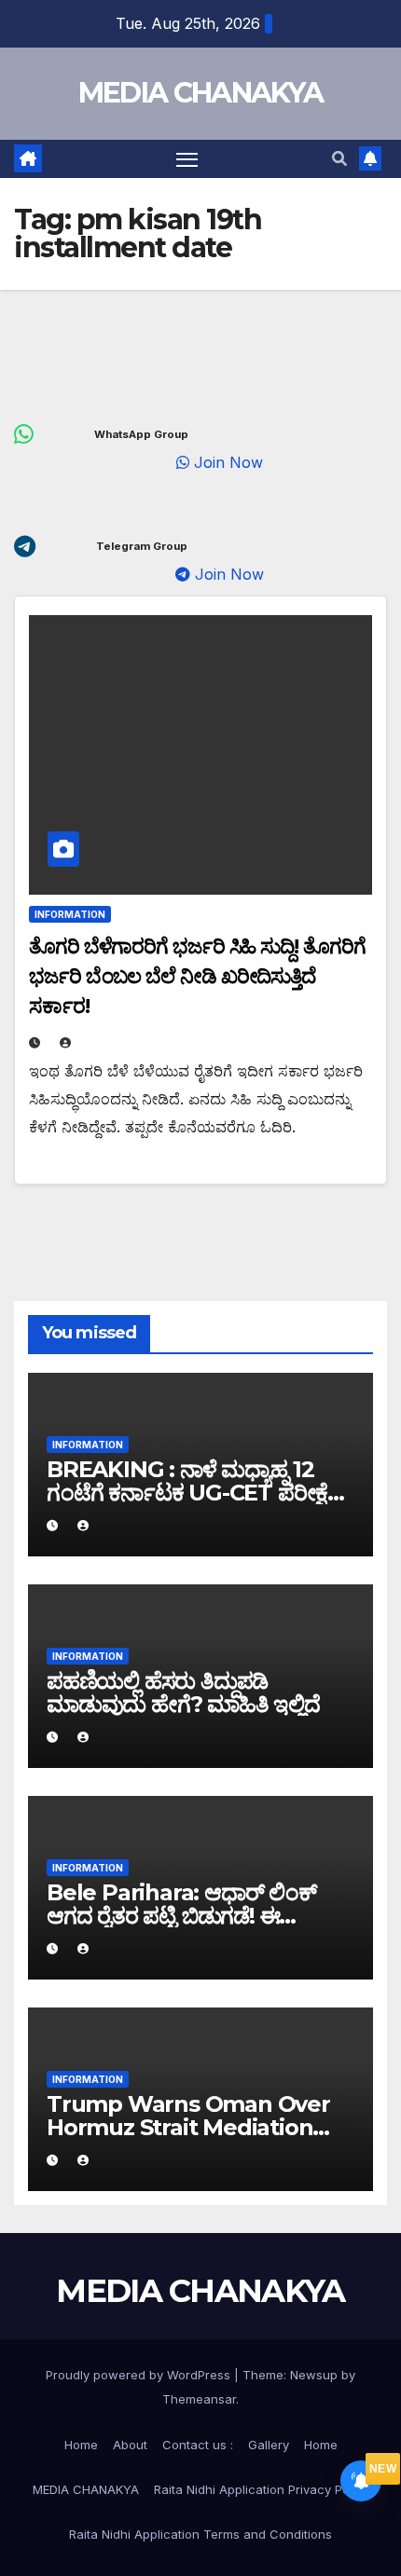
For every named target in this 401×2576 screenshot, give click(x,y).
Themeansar (199, 2399)
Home (81, 2445)
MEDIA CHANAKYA (200, 93)
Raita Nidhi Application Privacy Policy (262, 2489)
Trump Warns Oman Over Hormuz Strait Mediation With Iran (188, 2127)
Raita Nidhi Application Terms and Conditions (200, 2534)
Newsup (314, 2375)
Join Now (247, 462)
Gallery (269, 2445)
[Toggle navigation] (187, 159)
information (70, 914)
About (130, 2445)
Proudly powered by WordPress (140, 2375)
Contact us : (198, 2445)
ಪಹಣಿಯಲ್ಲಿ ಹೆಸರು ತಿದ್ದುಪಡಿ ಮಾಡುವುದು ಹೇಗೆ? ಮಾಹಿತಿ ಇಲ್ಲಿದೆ (183, 1692)
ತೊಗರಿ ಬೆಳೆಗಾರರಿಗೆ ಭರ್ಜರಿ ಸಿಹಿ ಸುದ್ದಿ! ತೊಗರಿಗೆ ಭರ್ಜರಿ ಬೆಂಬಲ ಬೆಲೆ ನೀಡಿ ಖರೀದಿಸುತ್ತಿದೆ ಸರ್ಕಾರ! (197, 976)
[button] (339, 158)
